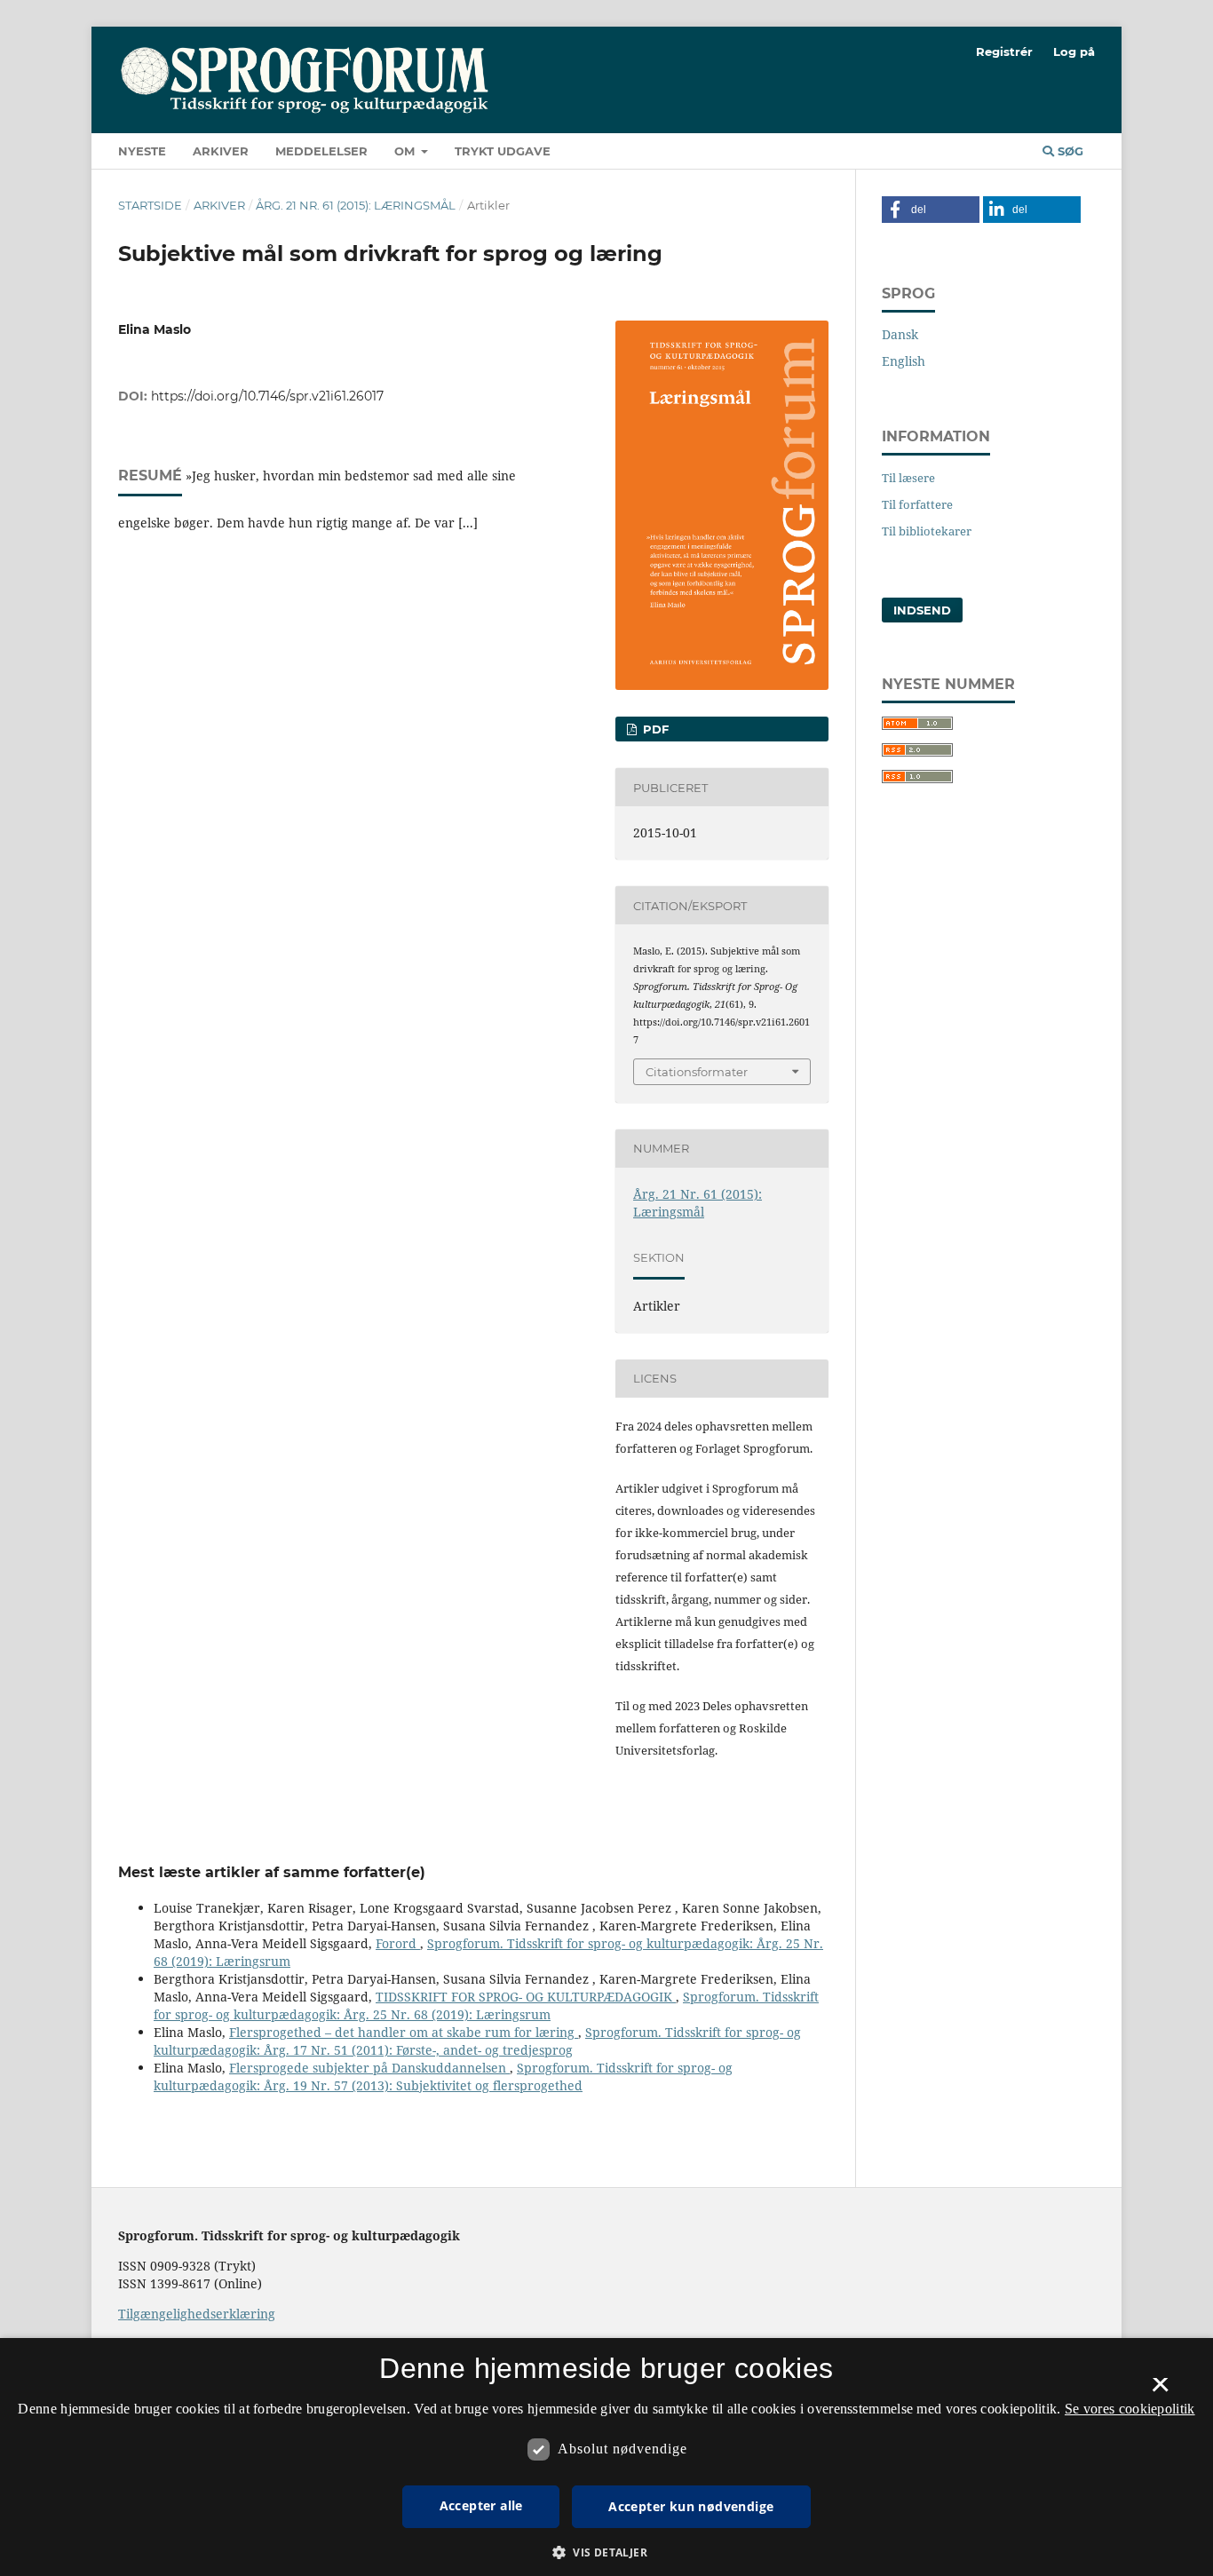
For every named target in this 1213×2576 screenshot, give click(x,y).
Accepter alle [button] (481, 2505)
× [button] (1160, 2390)
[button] (931, 210)
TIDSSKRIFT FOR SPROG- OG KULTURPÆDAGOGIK (526, 1997)
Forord (398, 1943)
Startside (150, 205)
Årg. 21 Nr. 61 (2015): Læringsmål (356, 205)
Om (406, 151)
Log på (1074, 52)
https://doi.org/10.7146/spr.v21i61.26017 (267, 396)
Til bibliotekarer (927, 531)
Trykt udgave (503, 151)
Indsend (922, 610)
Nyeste (142, 151)
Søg (1069, 151)
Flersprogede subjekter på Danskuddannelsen (369, 2068)
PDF (654, 729)
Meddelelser (321, 151)
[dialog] (606, 2457)
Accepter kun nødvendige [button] (691, 2506)
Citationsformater (697, 1072)
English (904, 361)
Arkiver (221, 151)
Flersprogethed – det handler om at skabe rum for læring (404, 2032)
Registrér (1004, 52)
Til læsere (908, 478)
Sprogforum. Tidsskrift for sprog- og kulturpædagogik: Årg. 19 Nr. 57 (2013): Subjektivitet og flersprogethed (443, 2077)
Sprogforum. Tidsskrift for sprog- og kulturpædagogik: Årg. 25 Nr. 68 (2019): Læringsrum (486, 2005)
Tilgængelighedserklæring (197, 2314)
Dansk (900, 334)
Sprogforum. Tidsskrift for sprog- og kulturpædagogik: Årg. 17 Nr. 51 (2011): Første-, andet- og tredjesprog (477, 2041)
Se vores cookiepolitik (1130, 2409)
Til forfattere (917, 504)
